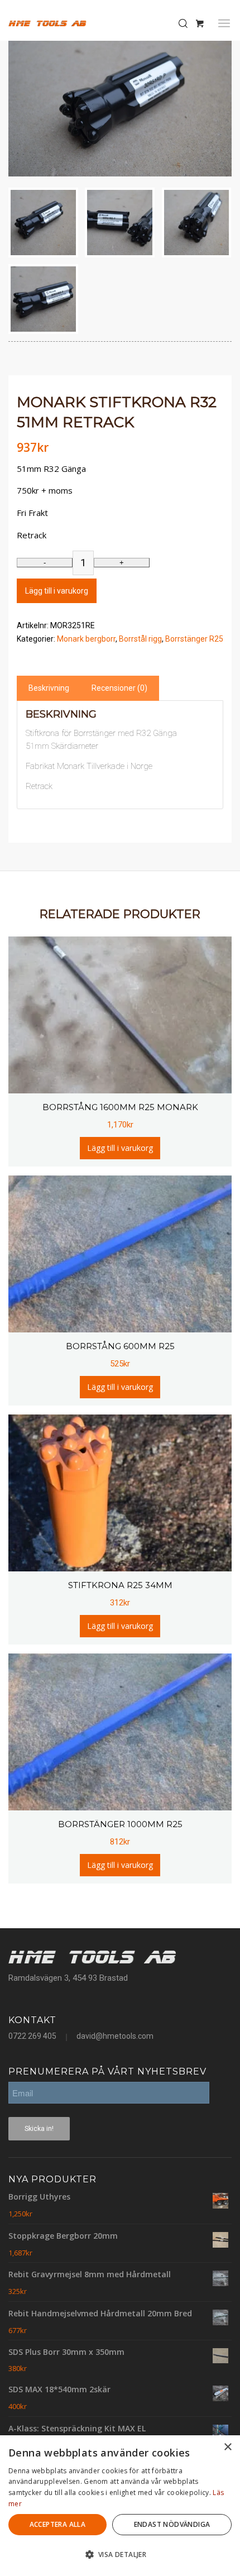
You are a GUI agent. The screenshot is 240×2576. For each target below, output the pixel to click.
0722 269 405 (32, 2036)
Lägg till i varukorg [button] (120, 1148)
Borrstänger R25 (194, 639)
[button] (120, 2555)
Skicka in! (39, 2129)
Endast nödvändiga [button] (172, 2524)
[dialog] (120, 2506)
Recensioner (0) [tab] (119, 688)
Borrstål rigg (140, 639)
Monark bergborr (86, 639)
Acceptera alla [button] (58, 2524)
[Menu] (224, 23)
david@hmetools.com (115, 2036)
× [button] (227, 2447)
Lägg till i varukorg (57, 591)
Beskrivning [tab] (49, 688)
